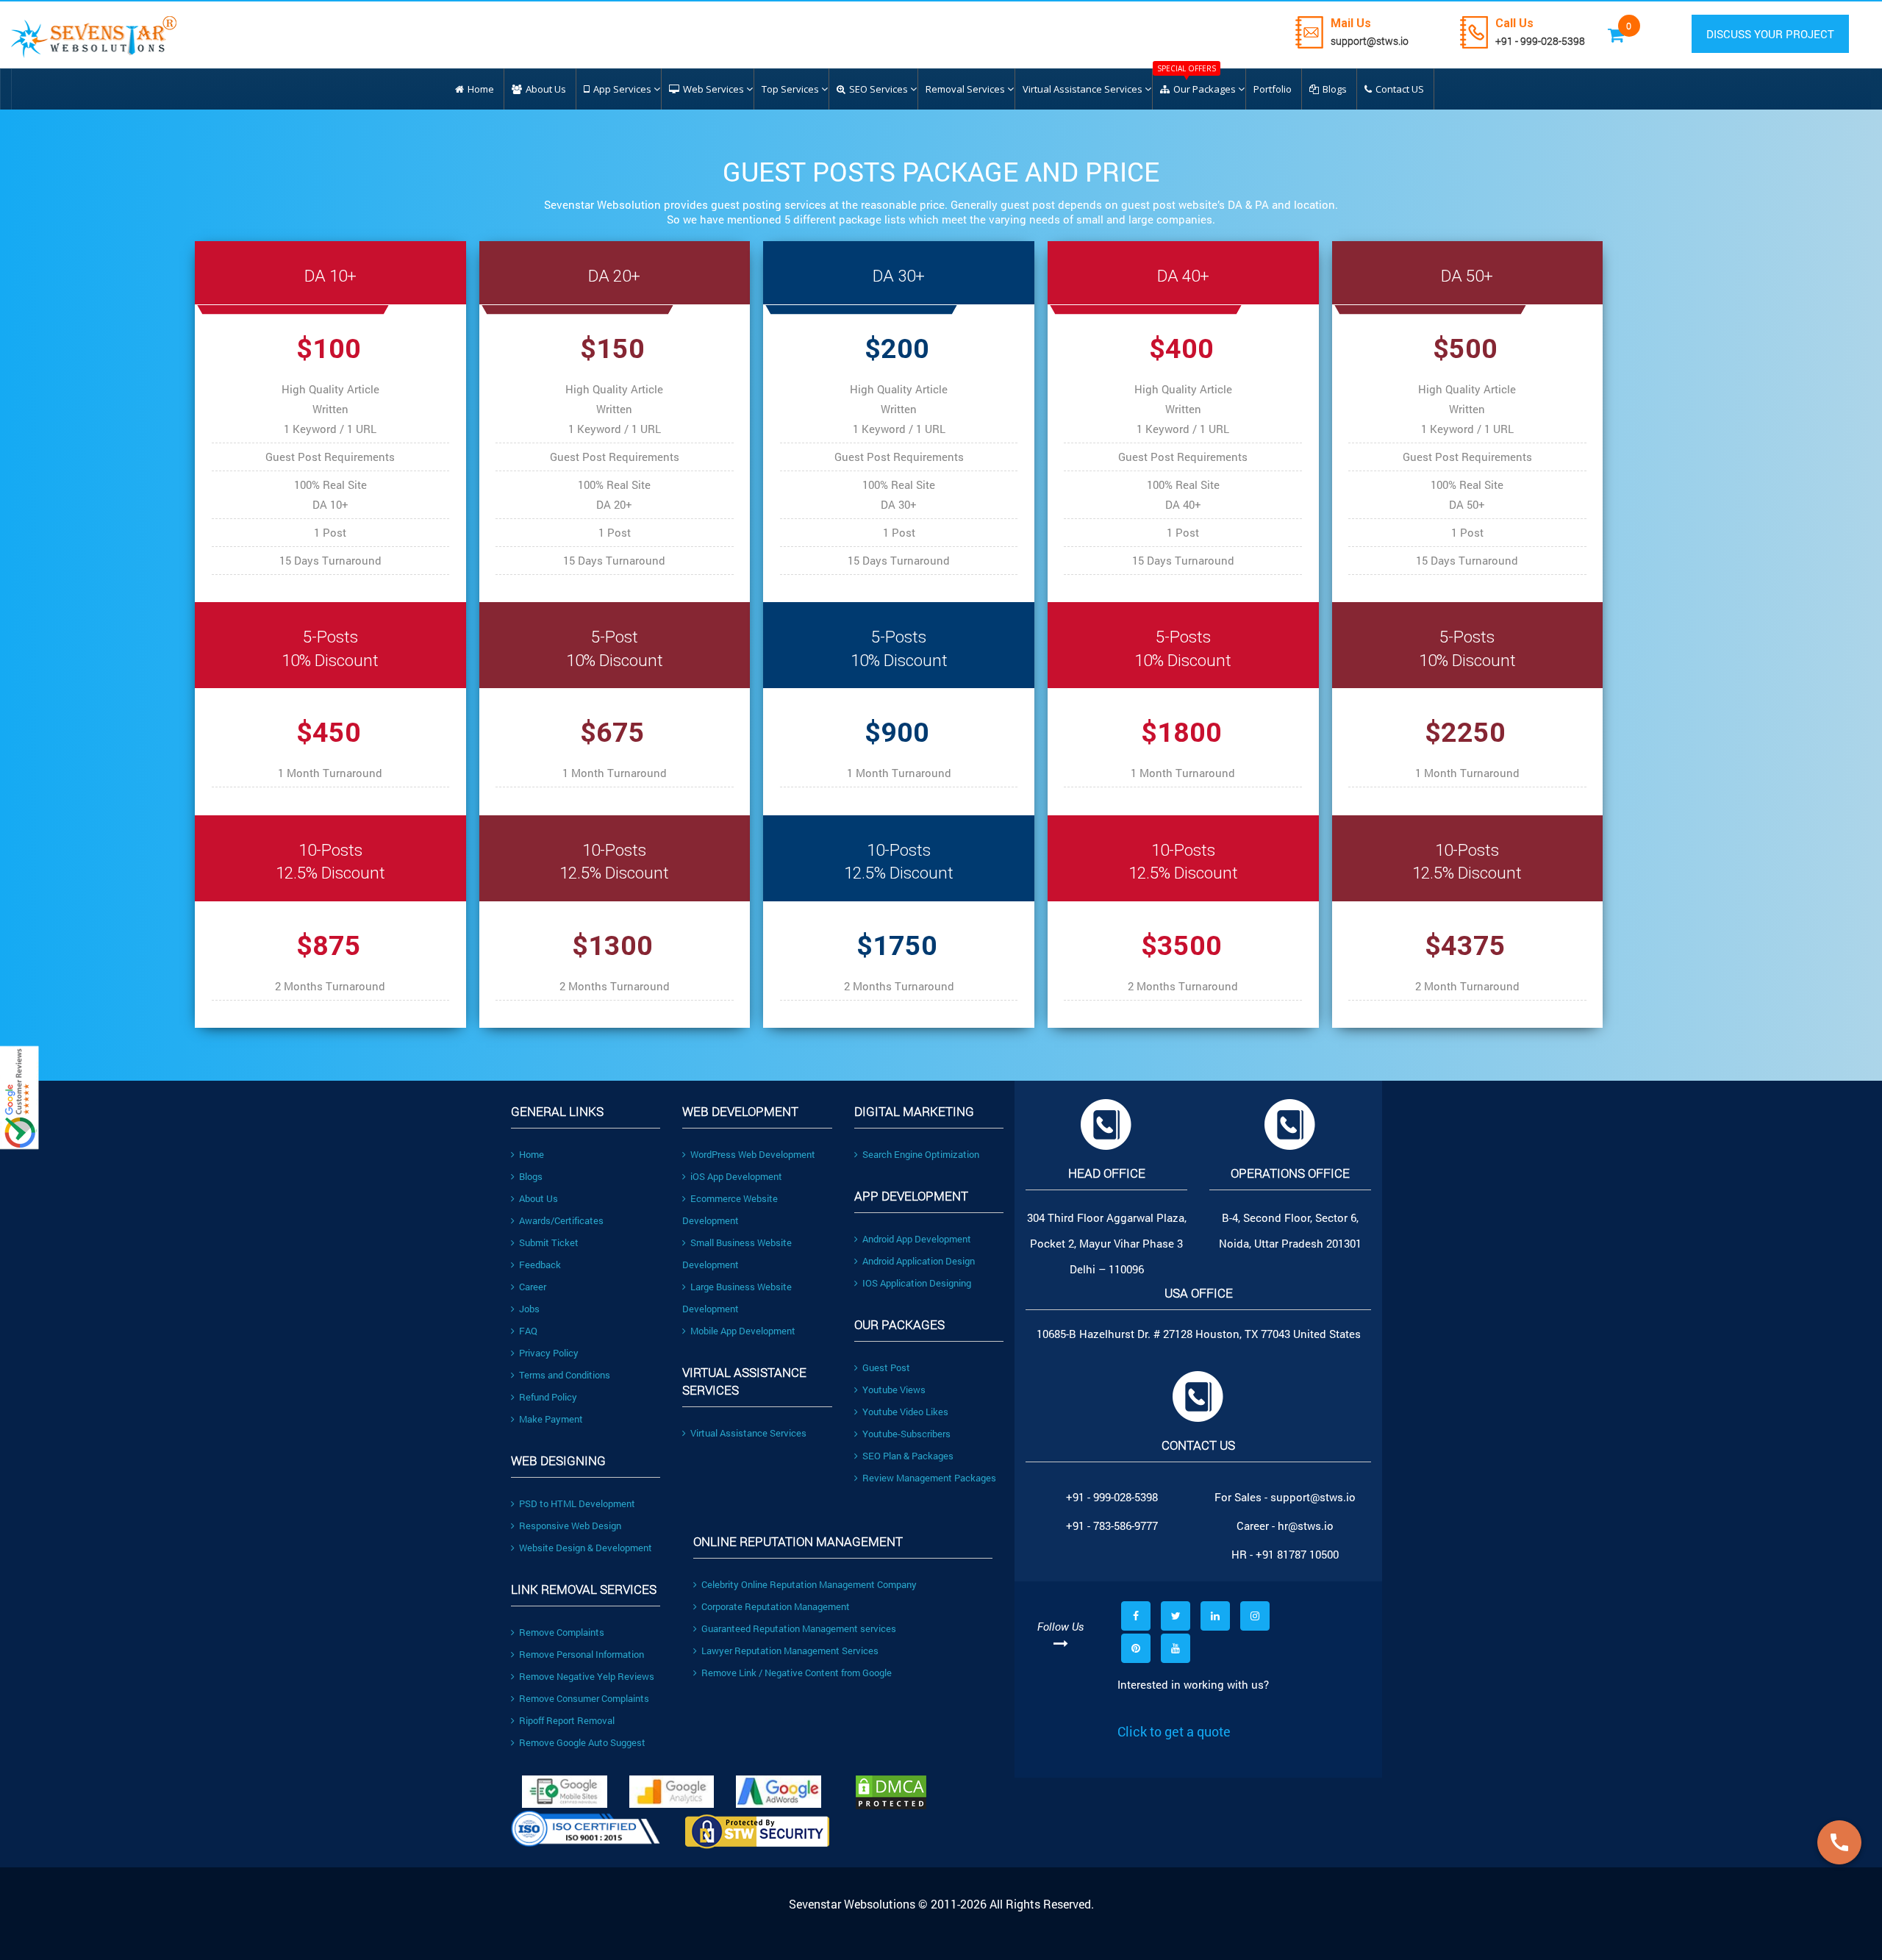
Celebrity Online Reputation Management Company (809, 1584)
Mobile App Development (743, 1331)
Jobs (529, 1309)
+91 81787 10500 (1297, 1554)
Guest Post (886, 1367)
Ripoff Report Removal (567, 1720)
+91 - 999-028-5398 (1540, 41)
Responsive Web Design (570, 1526)
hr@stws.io (1306, 1526)
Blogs (531, 1176)
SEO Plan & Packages (908, 1456)
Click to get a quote (1174, 1731)
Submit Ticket (549, 1242)
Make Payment (551, 1419)
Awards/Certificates (561, 1220)
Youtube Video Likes (905, 1412)
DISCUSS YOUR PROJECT (1770, 34)
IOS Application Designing (917, 1283)
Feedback (540, 1265)
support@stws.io (1370, 41)
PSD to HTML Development (577, 1503)
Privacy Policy (549, 1353)
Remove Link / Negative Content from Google (797, 1673)
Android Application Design (919, 1261)
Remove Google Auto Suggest (582, 1742)
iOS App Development (736, 1176)
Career (533, 1287)
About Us (539, 1198)
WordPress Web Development (753, 1154)
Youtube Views (894, 1389)
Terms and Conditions (565, 1375)
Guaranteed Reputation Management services (799, 1628)
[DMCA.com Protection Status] (929, 1792)
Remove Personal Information (582, 1654)
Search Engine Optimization (921, 1154)
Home (532, 1154)
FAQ (528, 1331)
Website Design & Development (586, 1548)
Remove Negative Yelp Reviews (587, 1676)
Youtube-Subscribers (906, 1434)
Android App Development (917, 1239)
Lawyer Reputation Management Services (790, 1650)
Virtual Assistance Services (748, 1433)
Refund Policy (548, 1397)
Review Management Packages (929, 1478)
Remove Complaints (562, 1632)
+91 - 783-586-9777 (1112, 1526)
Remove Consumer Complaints (584, 1698)
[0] (1638, 26)
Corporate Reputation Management (776, 1606)
